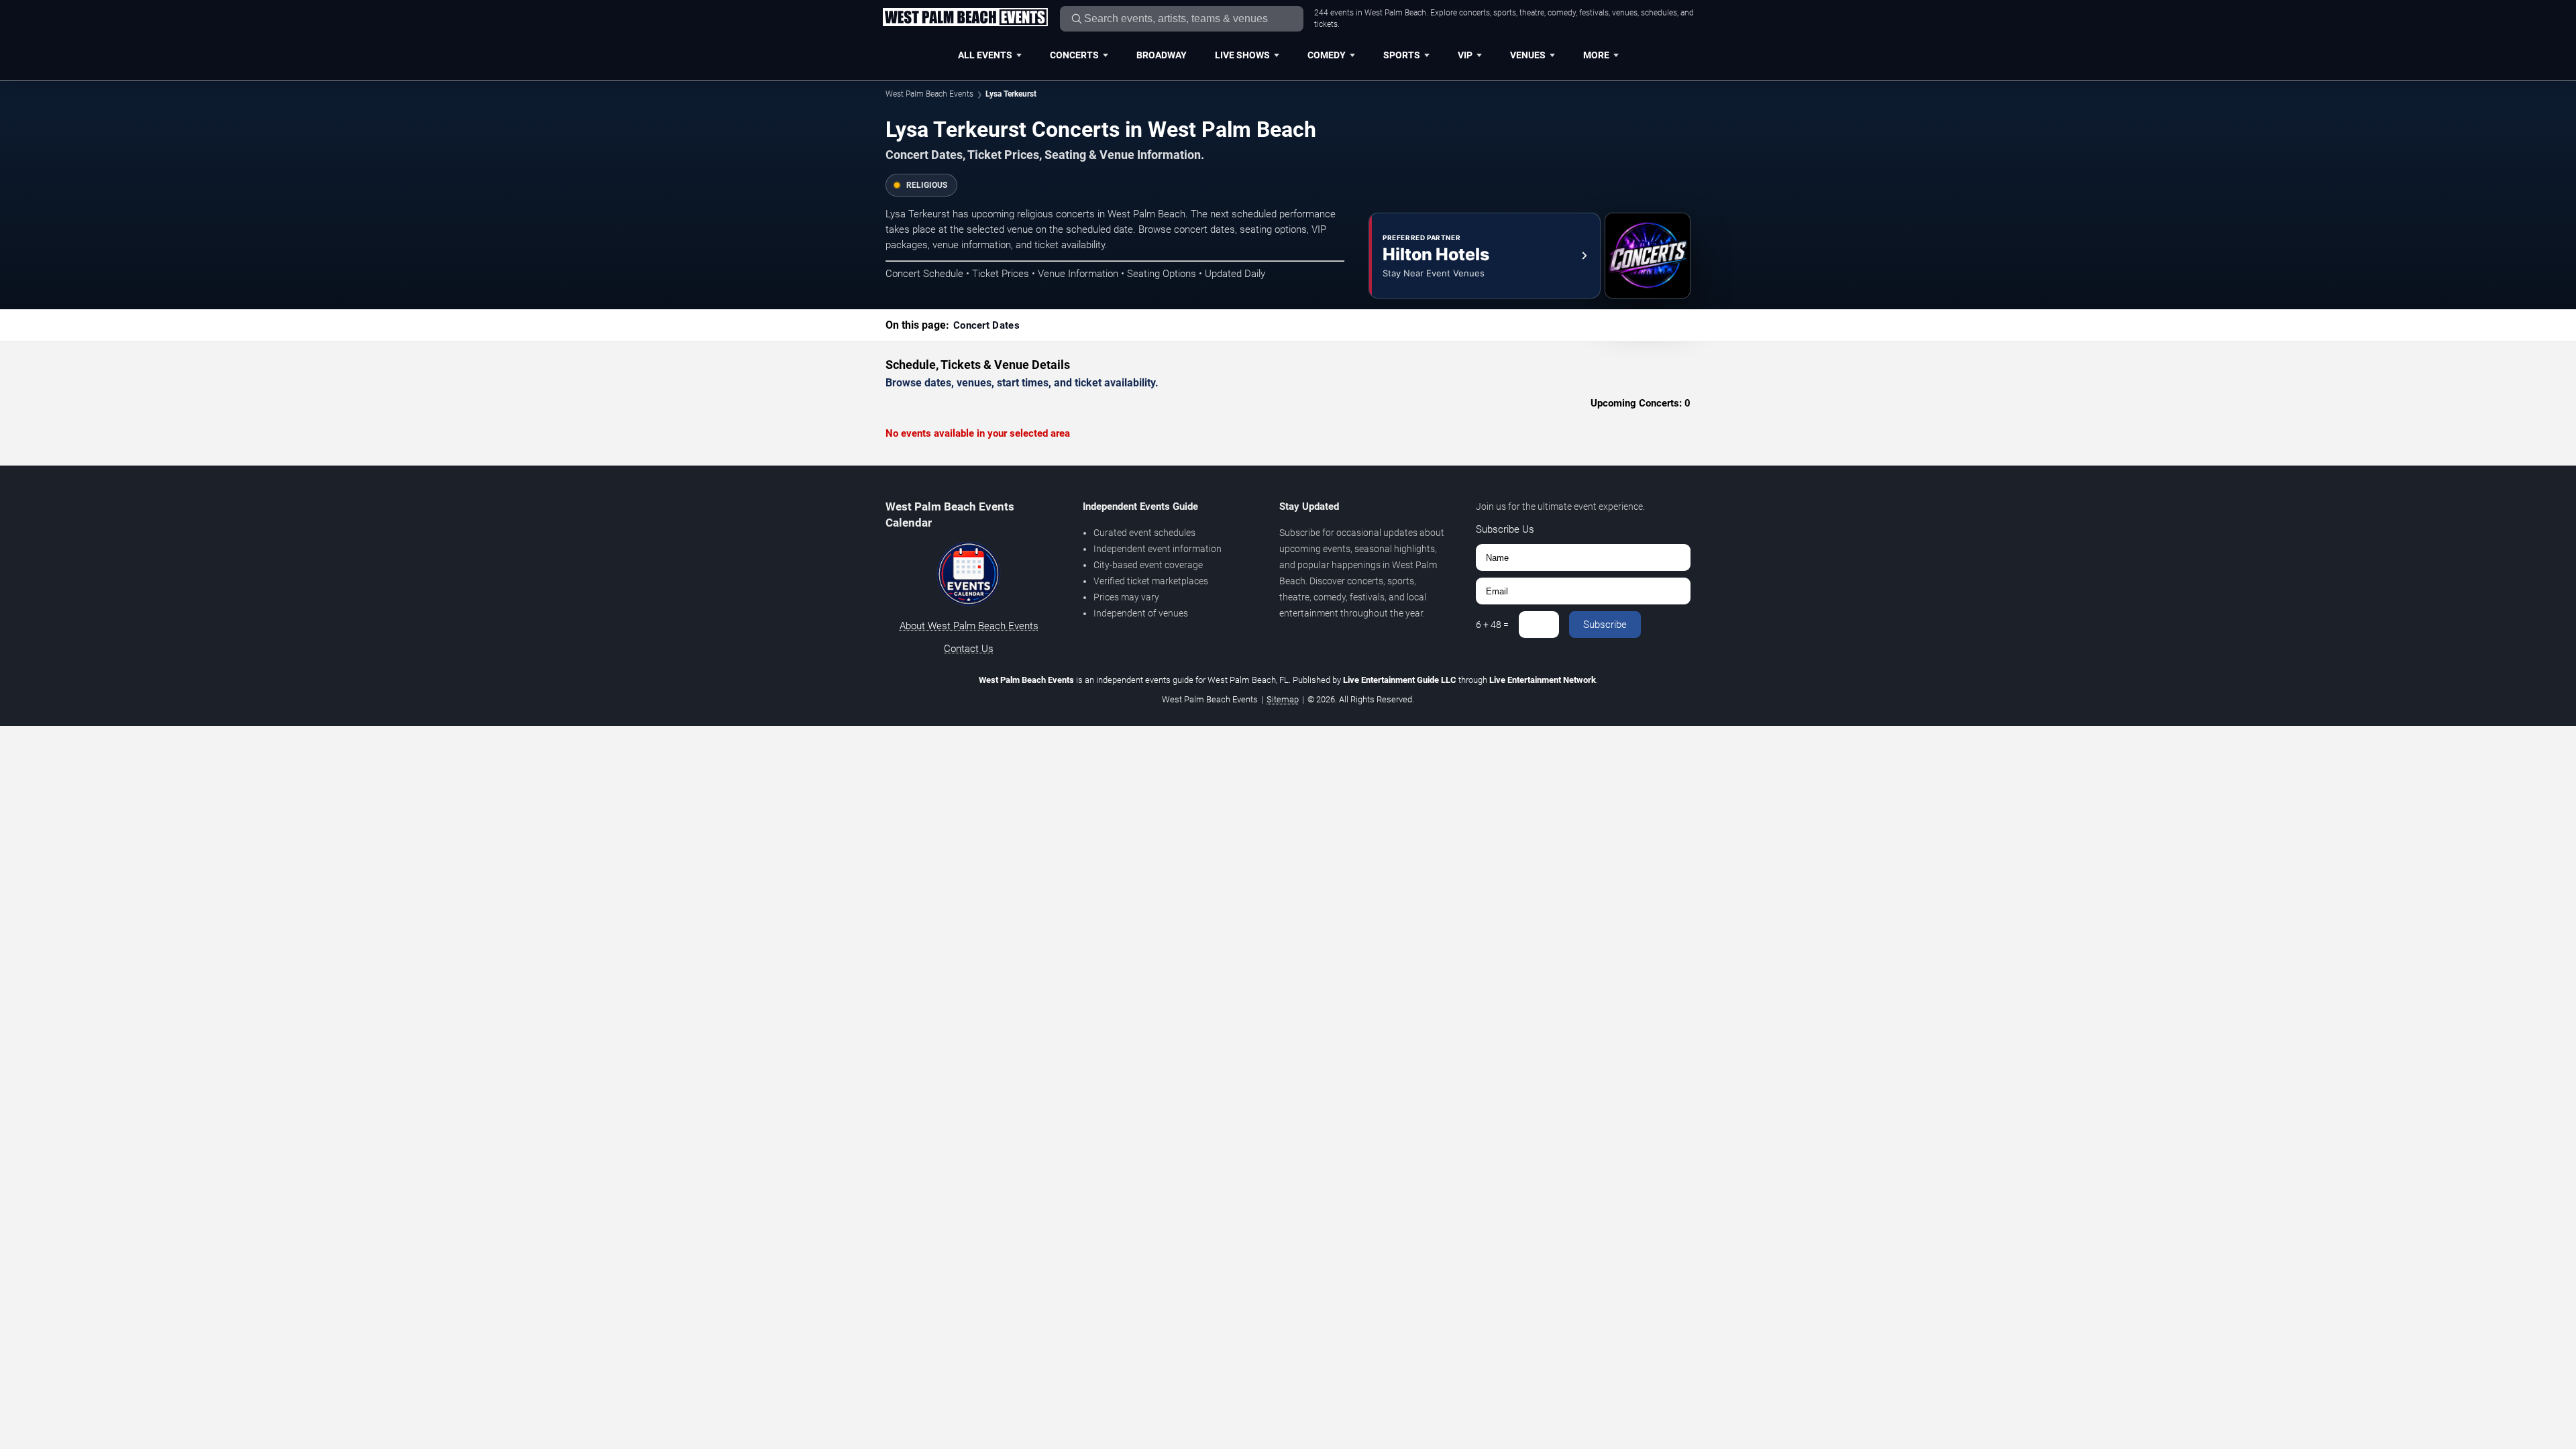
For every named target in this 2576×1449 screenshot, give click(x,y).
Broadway (1162, 55)
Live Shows (1242, 55)
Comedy (1327, 55)
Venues (1528, 55)
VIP (1465, 55)
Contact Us (969, 649)
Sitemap (1283, 699)
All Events (985, 55)
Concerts (1074, 55)
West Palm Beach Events (929, 94)
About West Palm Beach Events (969, 626)
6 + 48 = (1492, 625)
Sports (1402, 55)
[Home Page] (965, 18)
